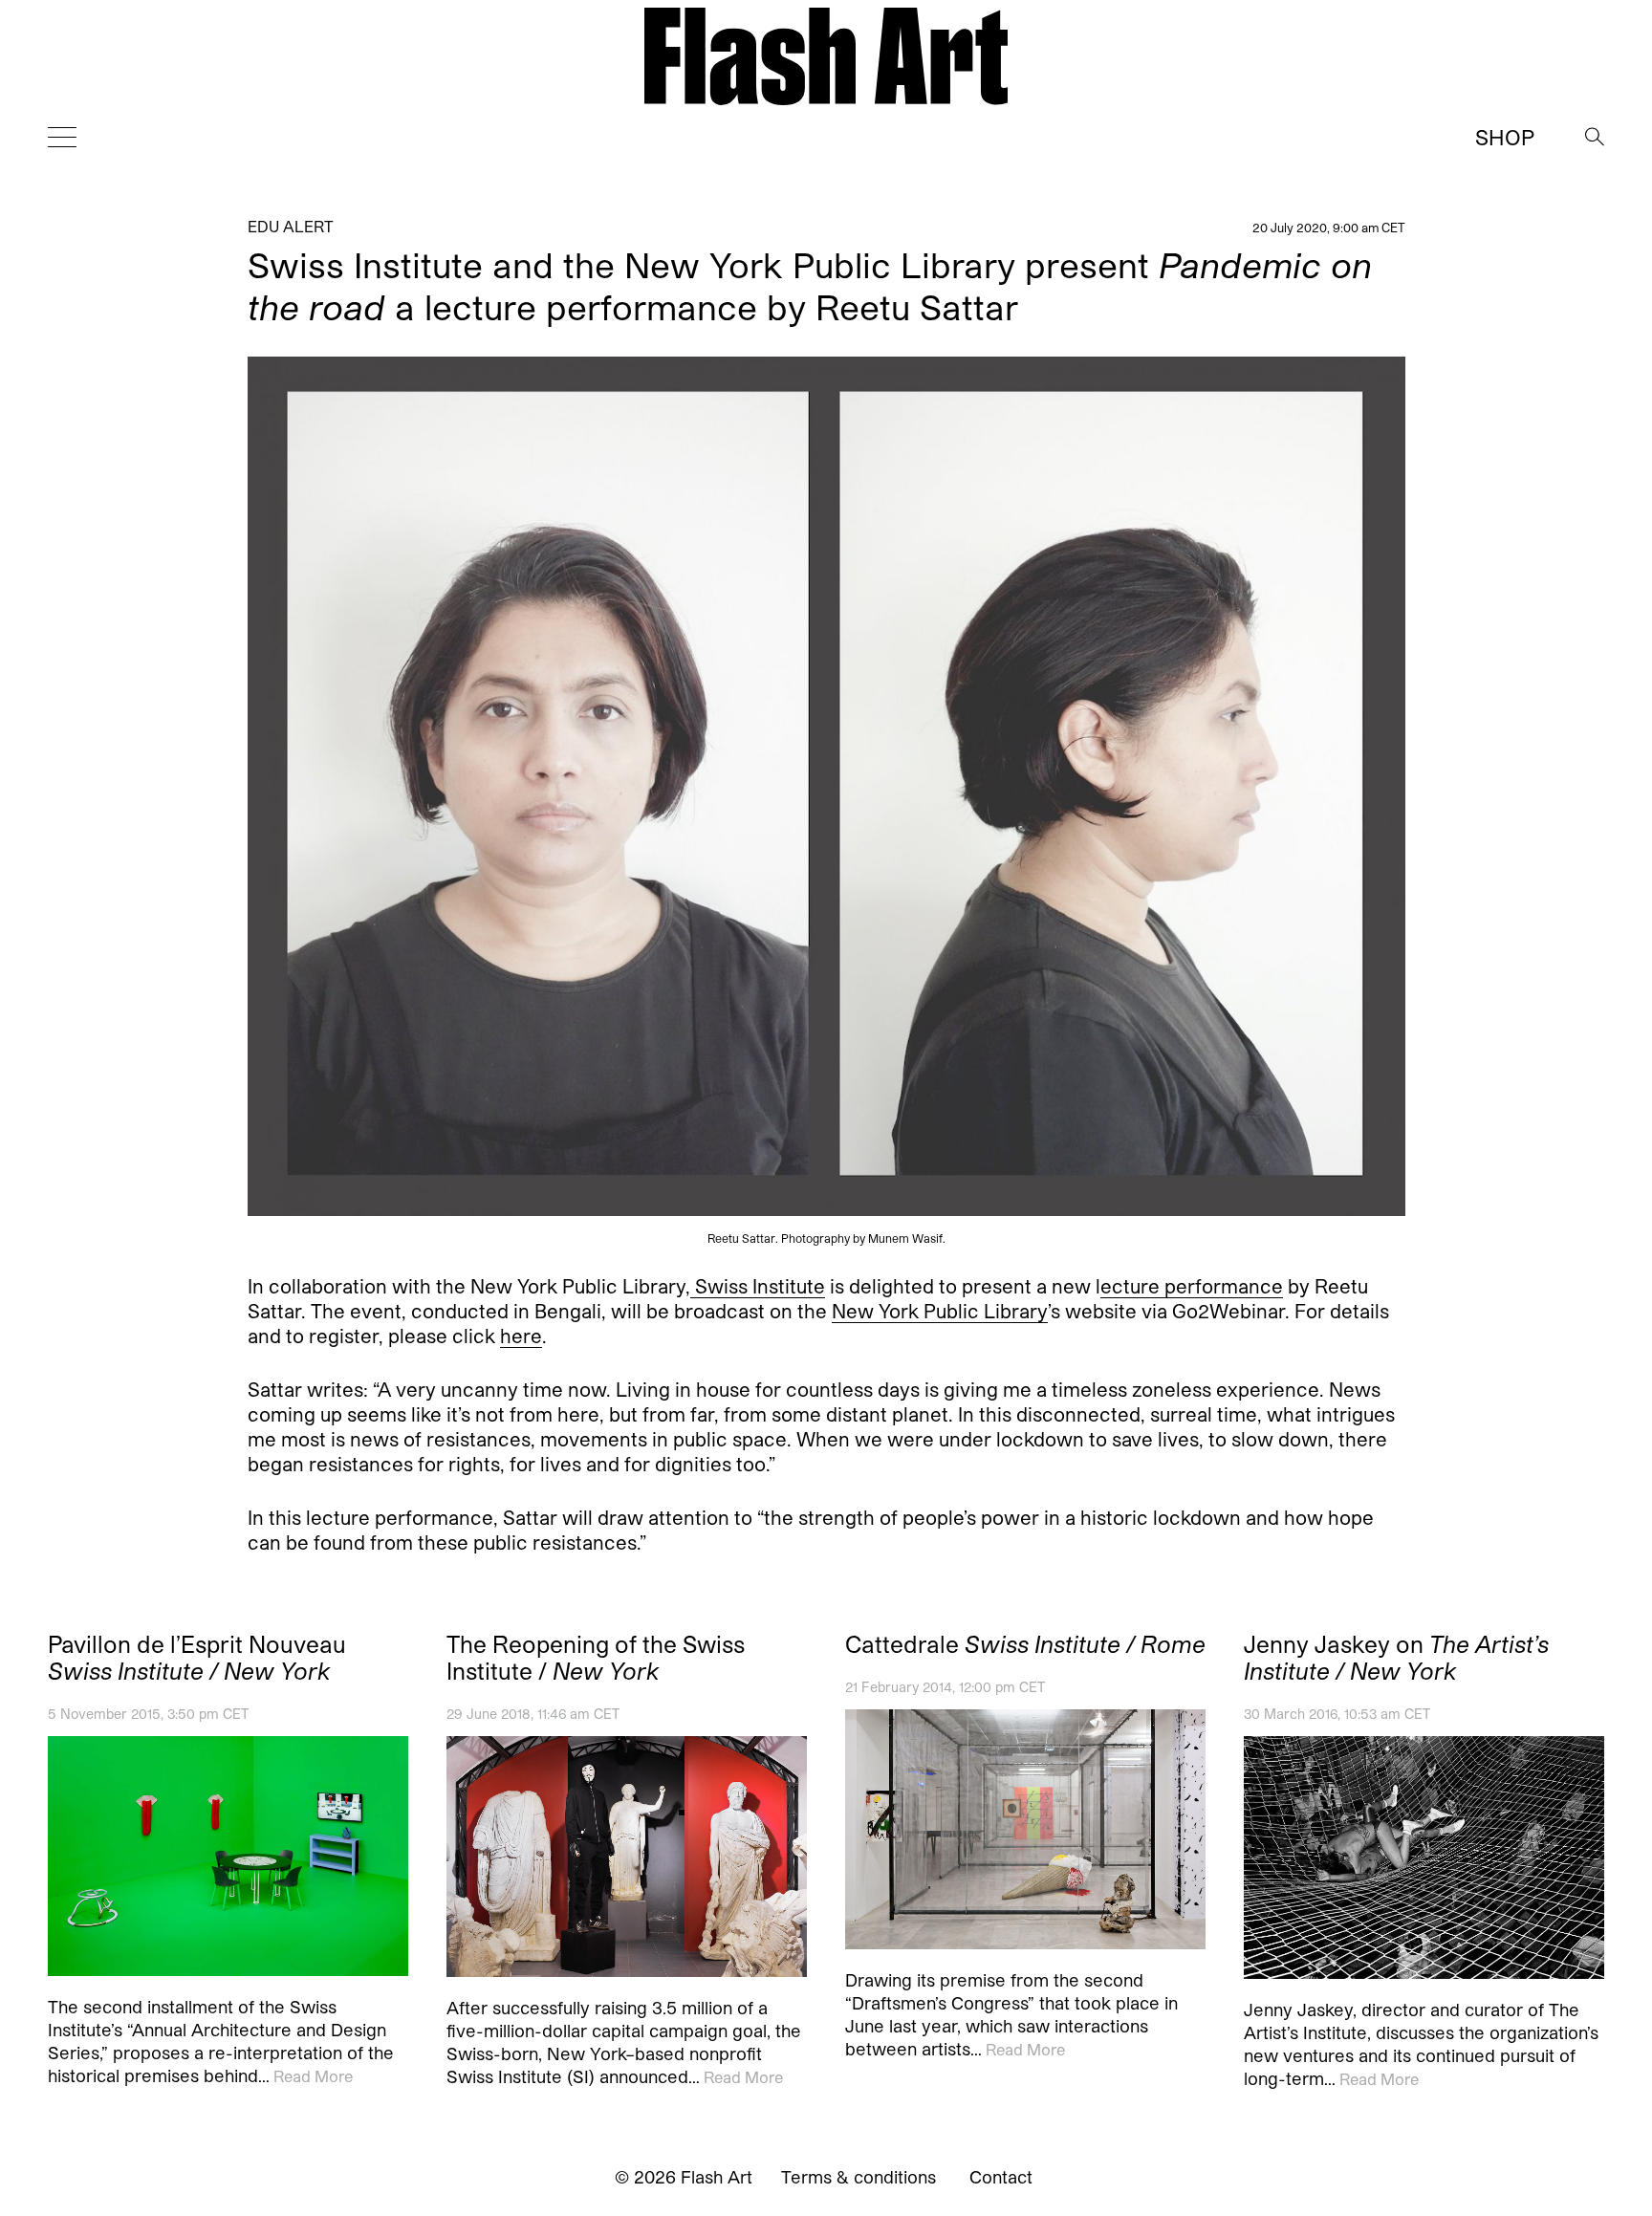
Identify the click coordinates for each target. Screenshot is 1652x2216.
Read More (313, 2076)
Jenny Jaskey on (1396, 1658)
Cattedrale (1025, 1644)
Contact (1001, 2177)
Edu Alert (291, 226)
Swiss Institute (758, 1286)
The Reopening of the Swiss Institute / (596, 1658)
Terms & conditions (859, 2177)
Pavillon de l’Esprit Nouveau (197, 1658)
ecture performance (1192, 1286)
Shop (1505, 137)
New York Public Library (940, 1311)
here (521, 1336)
